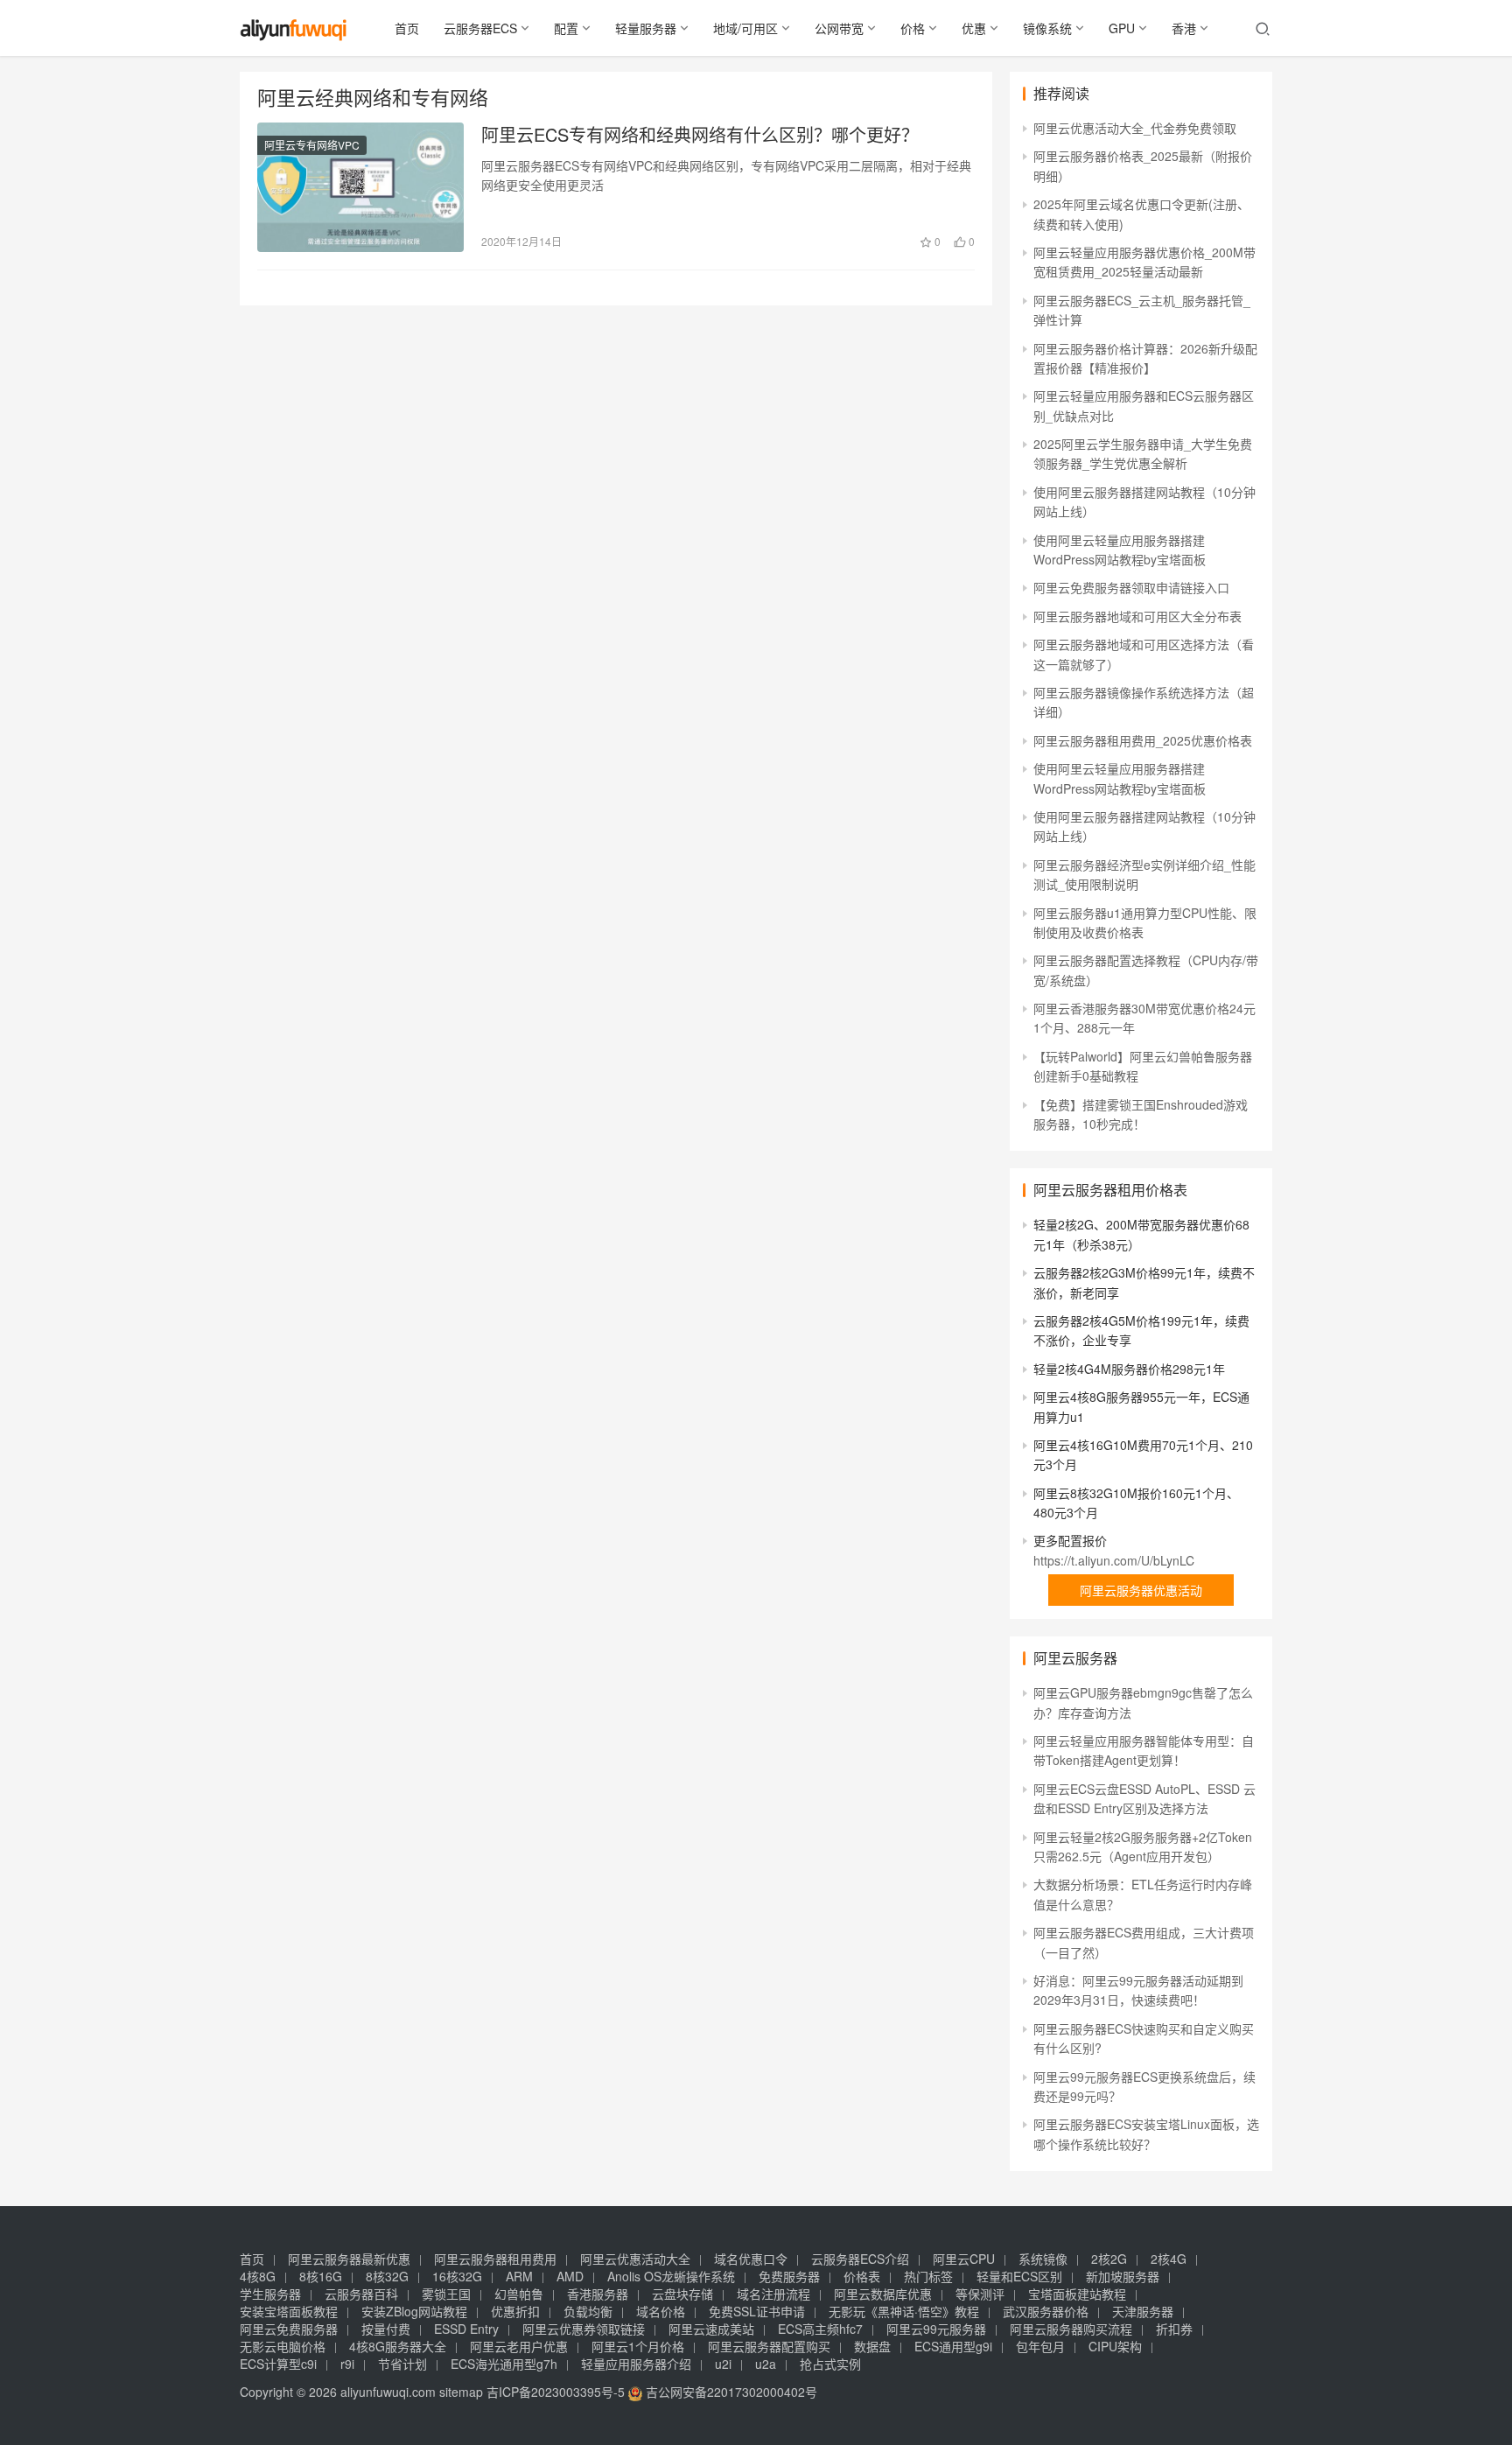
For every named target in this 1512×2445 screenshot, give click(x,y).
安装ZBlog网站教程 (414, 2311)
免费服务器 (789, 2276)
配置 (566, 28)
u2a (766, 2364)
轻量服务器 (646, 28)
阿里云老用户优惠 (519, 2346)
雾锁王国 (446, 2294)
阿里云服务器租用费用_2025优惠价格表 (1143, 740)
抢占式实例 (830, 2364)
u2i (723, 2364)
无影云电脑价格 (283, 2346)
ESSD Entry (466, 2329)
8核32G (387, 2276)
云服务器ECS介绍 (860, 2259)
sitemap (461, 2392)
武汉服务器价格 (1046, 2311)
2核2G (1109, 2259)
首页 (407, 28)
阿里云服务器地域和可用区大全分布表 (1137, 616)
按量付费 (386, 2329)
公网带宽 (839, 28)
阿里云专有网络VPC (312, 145)
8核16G (321, 2276)
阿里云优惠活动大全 (635, 2259)
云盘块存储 (682, 2294)
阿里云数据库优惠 (883, 2294)
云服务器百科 (361, 2294)
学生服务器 (270, 2294)
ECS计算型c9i (278, 2364)
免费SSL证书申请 (757, 2311)
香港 (1184, 28)
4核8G (258, 2276)
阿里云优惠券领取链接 (584, 2329)
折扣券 (1174, 2329)
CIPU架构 (1115, 2346)
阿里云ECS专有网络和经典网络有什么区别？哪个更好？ (700, 135)
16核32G (457, 2276)
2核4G (1169, 2259)
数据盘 (872, 2346)
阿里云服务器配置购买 (769, 2346)
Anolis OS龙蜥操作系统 (671, 2276)
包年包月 (1040, 2346)
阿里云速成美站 (711, 2329)
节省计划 (402, 2364)
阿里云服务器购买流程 (1071, 2329)
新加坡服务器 (1123, 2276)
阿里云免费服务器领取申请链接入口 (1131, 587)
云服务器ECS (480, 28)
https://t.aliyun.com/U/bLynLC (1114, 1560)
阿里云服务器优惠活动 (1141, 1590)
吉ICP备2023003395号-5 (556, 2392)
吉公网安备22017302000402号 (730, 2392)
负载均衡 (588, 2311)
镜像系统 (1047, 28)
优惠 (974, 28)
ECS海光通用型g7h (504, 2364)
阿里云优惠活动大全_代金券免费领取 (1135, 128)
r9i (347, 2364)
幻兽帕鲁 (519, 2294)
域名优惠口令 (751, 2259)
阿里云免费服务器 (289, 2329)
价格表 (862, 2276)
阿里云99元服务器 (936, 2329)
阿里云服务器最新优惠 (349, 2259)
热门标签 (928, 2276)
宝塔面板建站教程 (1077, 2294)
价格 (913, 28)
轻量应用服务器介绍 (636, 2364)
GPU (1122, 28)
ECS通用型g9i (953, 2346)
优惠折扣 (515, 2311)
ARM (519, 2276)
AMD (570, 2276)
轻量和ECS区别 (1019, 2276)
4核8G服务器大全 (398, 2346)
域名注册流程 (773, 2294)
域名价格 (661, 2311)
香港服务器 (598, 2294)
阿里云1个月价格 (638, 2346)
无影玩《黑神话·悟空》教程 (904, 2311)
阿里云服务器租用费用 (495, 2259)
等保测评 (980, 2294)
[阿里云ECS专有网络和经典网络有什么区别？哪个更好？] (360, 187)
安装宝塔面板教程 (289, 2311)
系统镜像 (1043, 2259)
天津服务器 (1143, 2311)
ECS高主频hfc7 (820, 2329)
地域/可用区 (745, 28)
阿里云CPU (964, 2259)
